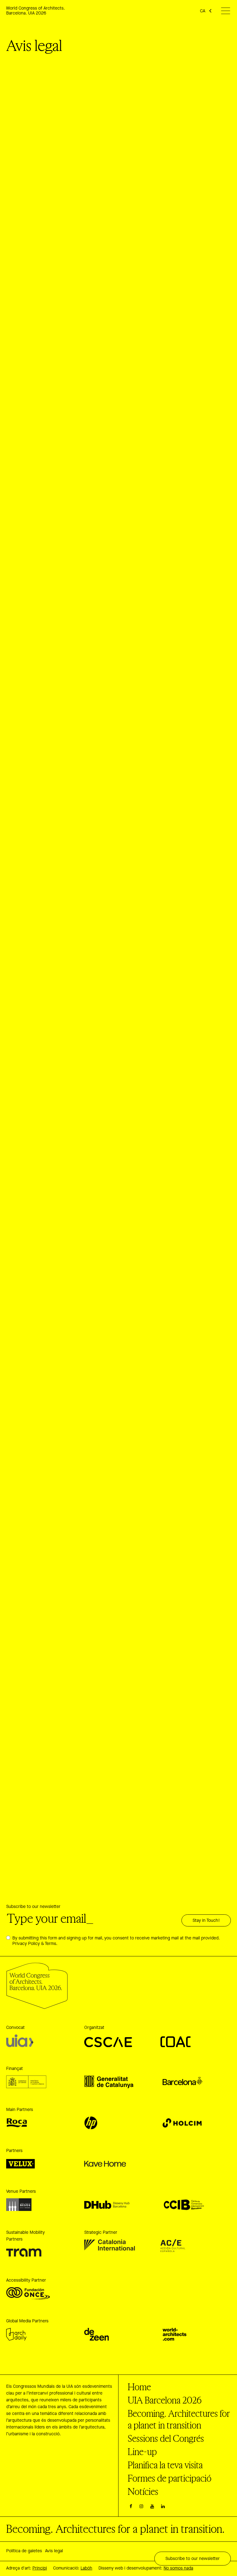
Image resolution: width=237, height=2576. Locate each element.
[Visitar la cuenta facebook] (131, 2507)
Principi (40, 2568)
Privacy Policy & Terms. (35, 1944)
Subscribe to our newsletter (33, 1907)
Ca (203, 11)
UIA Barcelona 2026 (165, 2400)
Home (139, 2387)
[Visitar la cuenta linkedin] (163, 2507)
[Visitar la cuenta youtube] (152, 2507)
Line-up (142, 2452)
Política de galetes (24, 2551)
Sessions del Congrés (166, 2438)
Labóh (86, 2568)
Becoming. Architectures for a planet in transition (179, 2419)
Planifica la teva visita (165, 2465)
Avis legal (54, 2551)
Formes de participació (170, 2478)
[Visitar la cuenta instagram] (142, 2507)
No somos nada (178, 2568)
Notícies (143, 2491)
